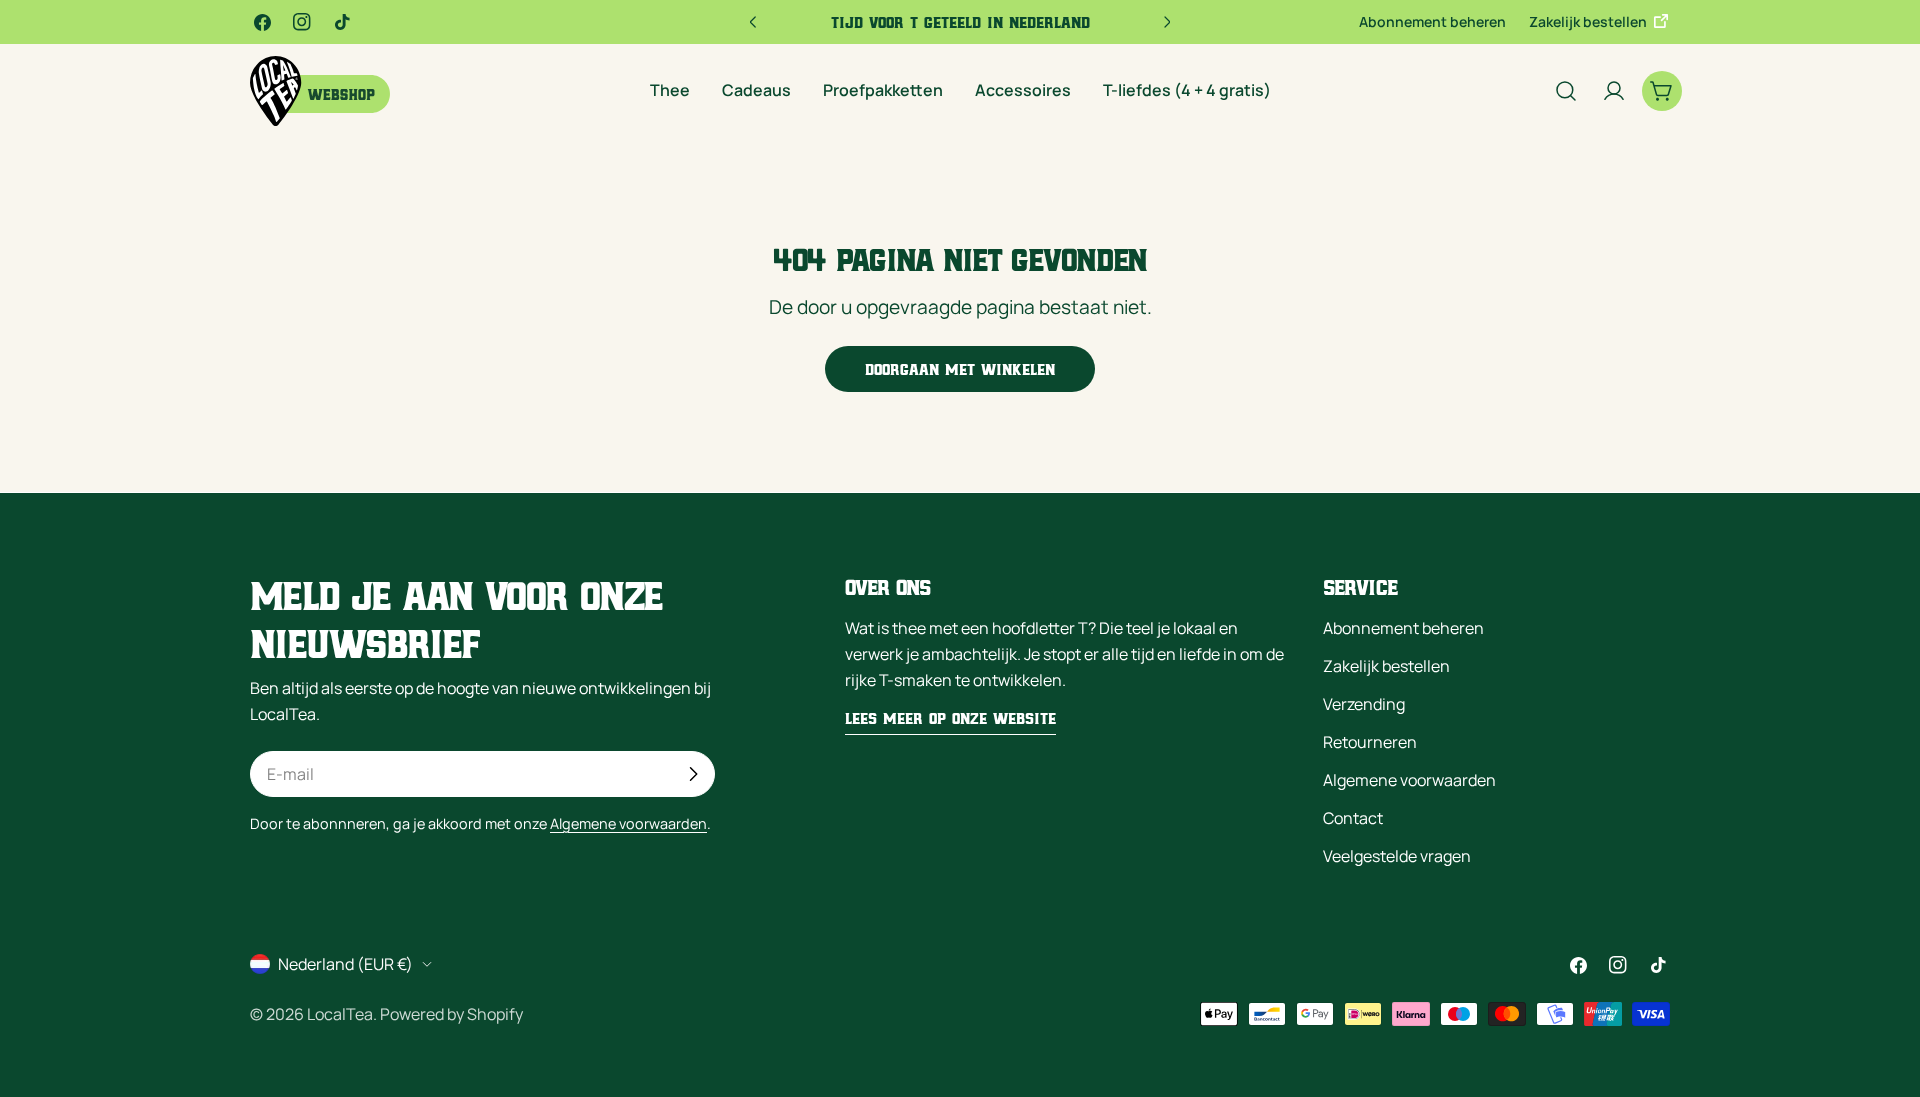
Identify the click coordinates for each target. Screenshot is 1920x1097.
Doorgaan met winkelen (960, 369)
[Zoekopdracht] (1566, 91)
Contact (1353, 818)
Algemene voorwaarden (628, 823)
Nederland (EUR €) (345, 964)
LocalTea (340, 1014)
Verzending (1364, 704)
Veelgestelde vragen (1397, 856)
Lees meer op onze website (950, 718)
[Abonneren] (693, 774)
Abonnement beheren (1432, 21)
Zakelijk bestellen (1589, 21)
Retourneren (1370, 742)
